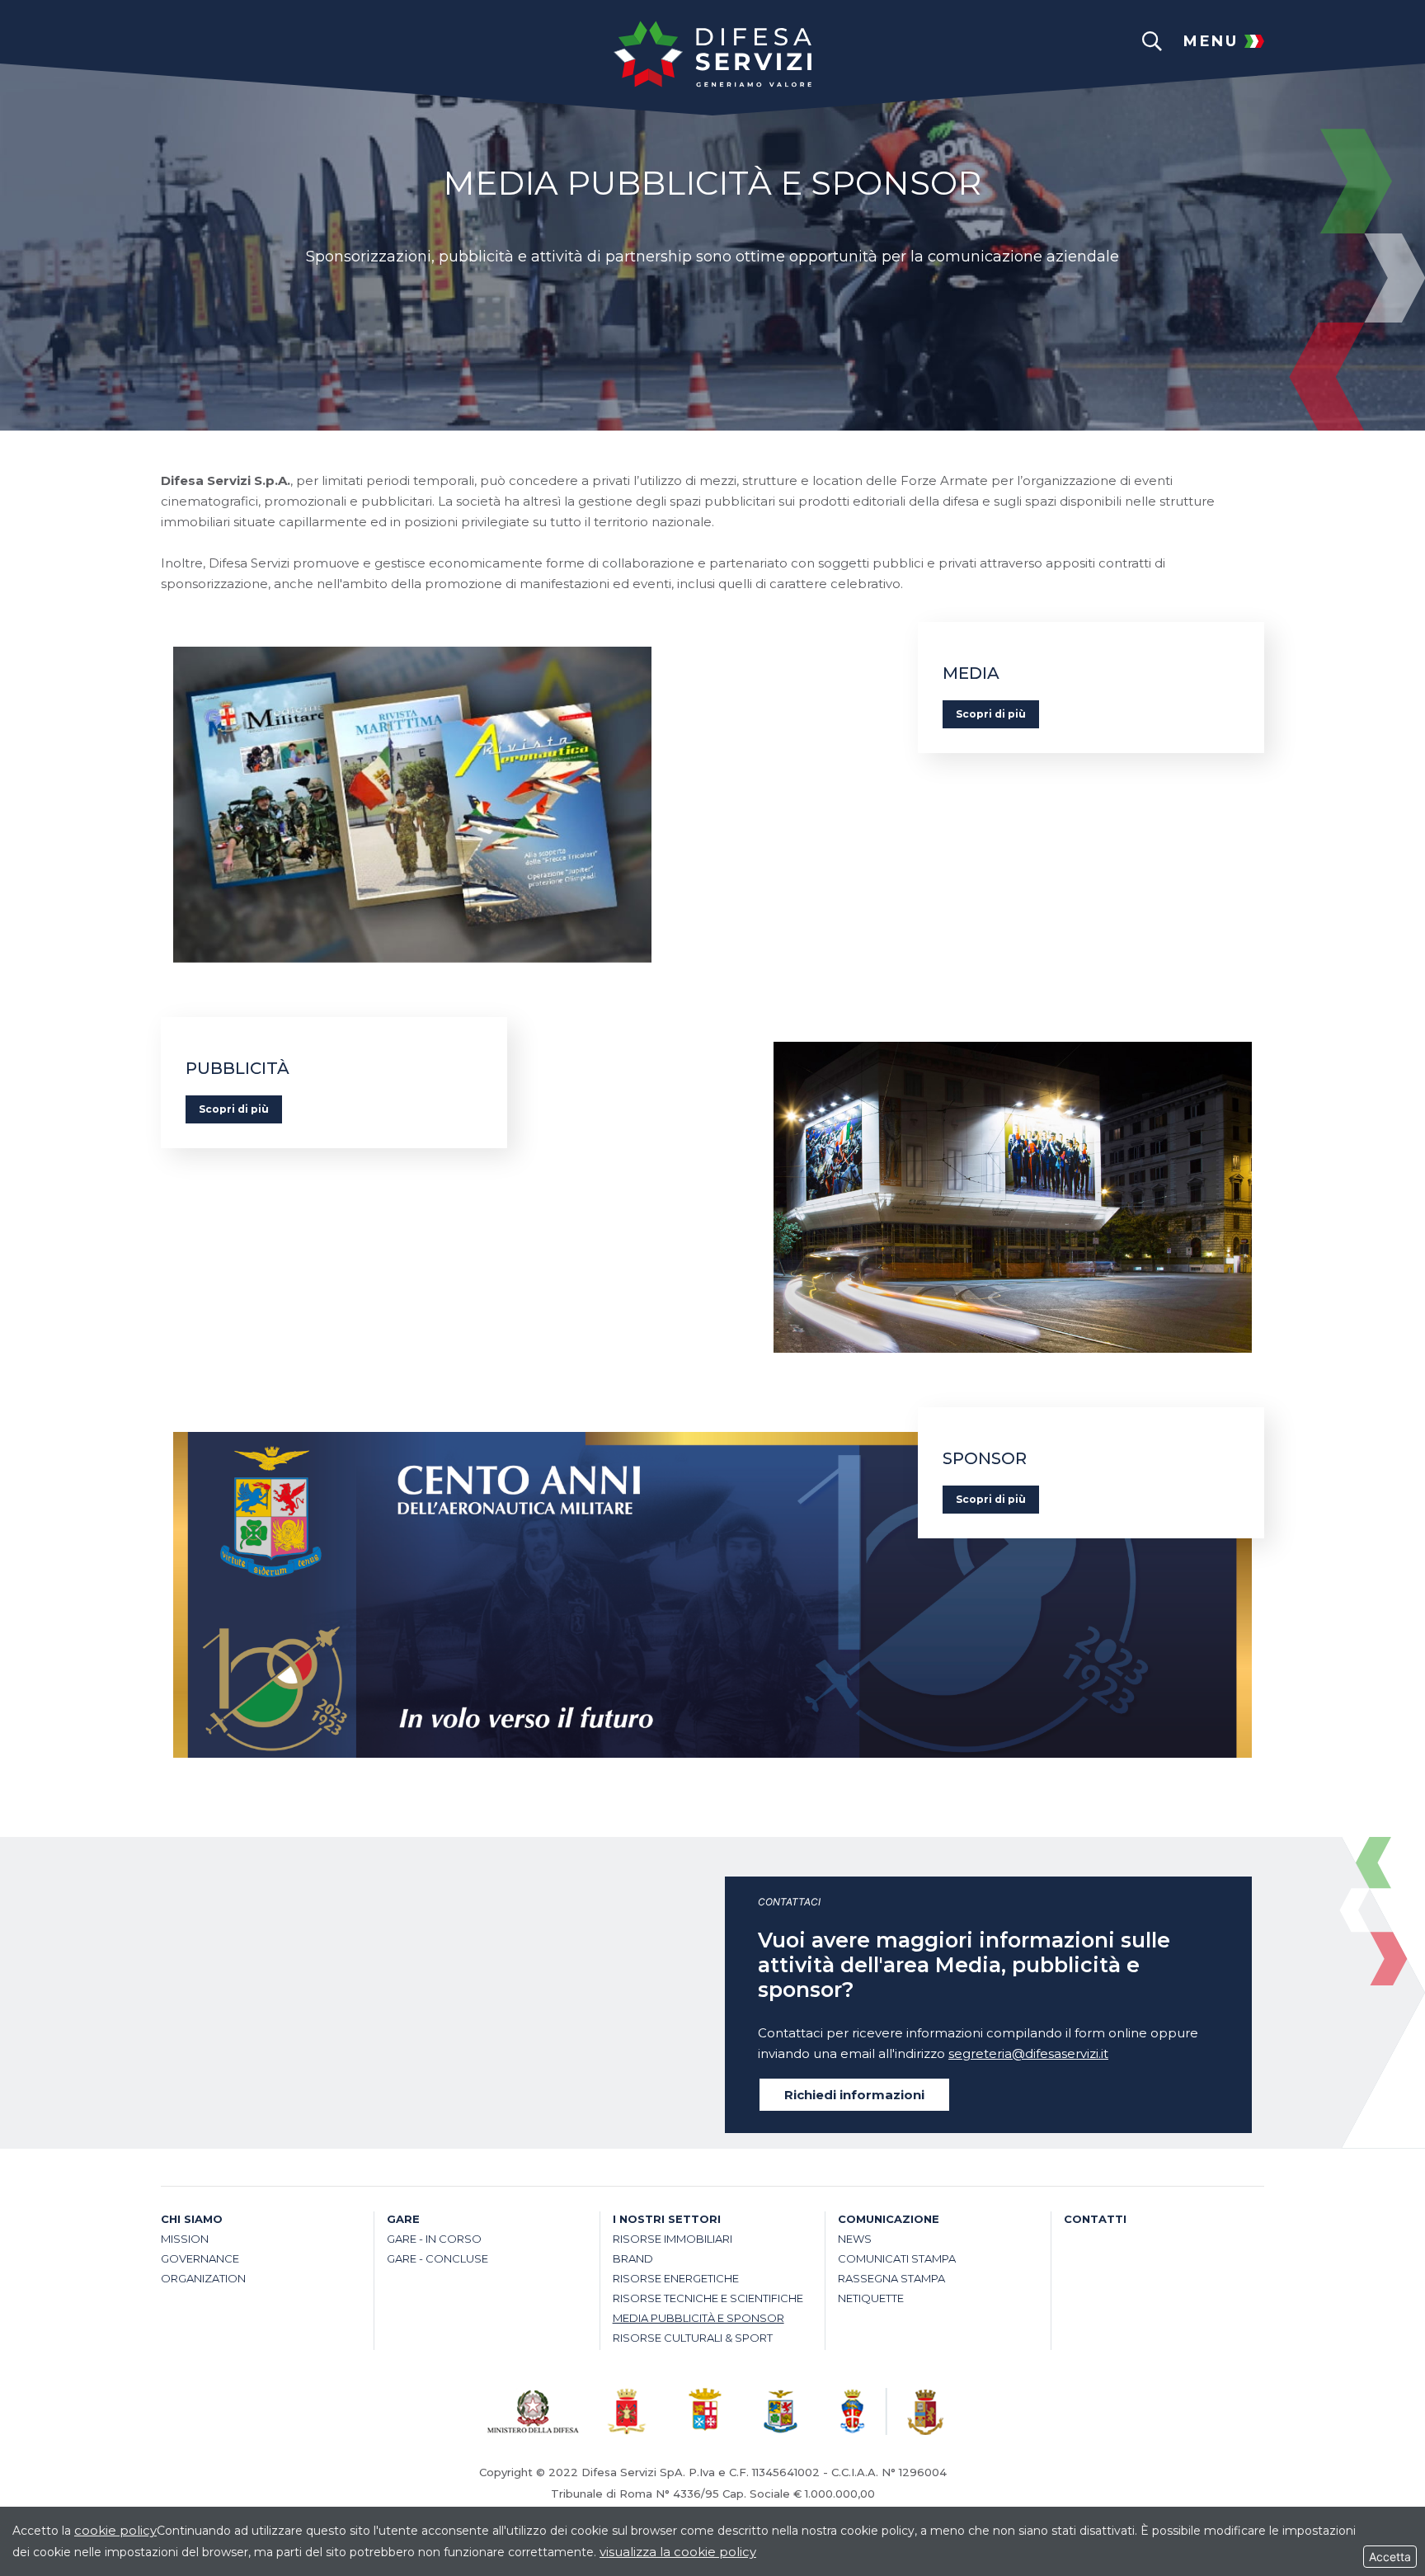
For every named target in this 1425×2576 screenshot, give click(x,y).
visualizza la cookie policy (678, 2552)
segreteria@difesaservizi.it (1028, 2053)
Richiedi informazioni (854, 2095)
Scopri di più (991, 714)
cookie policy (115, 2530)
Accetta (1390, 2557)
